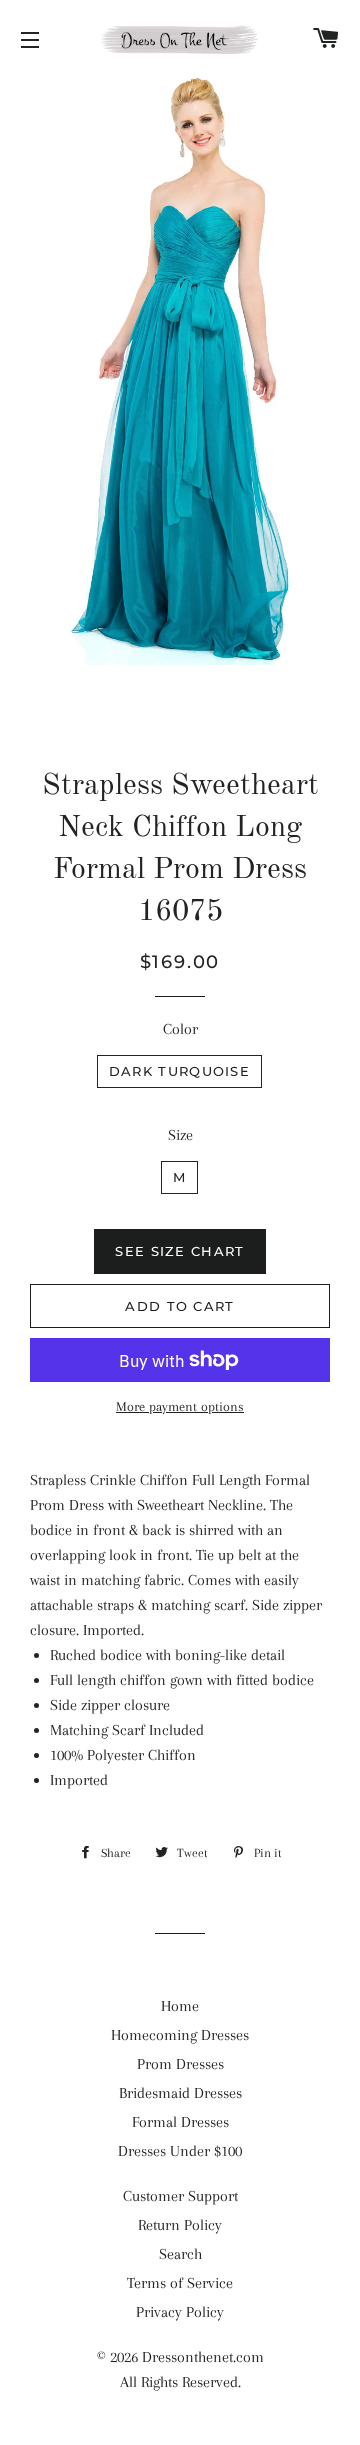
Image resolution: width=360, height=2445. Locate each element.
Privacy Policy (180, 2312)
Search (180, 2254)
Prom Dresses (180, 2064)
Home (180, 2006)
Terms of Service (180, 2283)
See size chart (179, 1251)
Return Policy (180, 2225)
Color (180, 1029)
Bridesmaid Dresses (180, 2093)
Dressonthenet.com (203, 2357)
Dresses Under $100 (180, 2151)
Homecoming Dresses (180, 2035)
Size (180, 1135)
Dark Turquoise (179, 1071)
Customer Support (180, 2196)
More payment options (180, 1406)
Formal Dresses (180, 2122)
